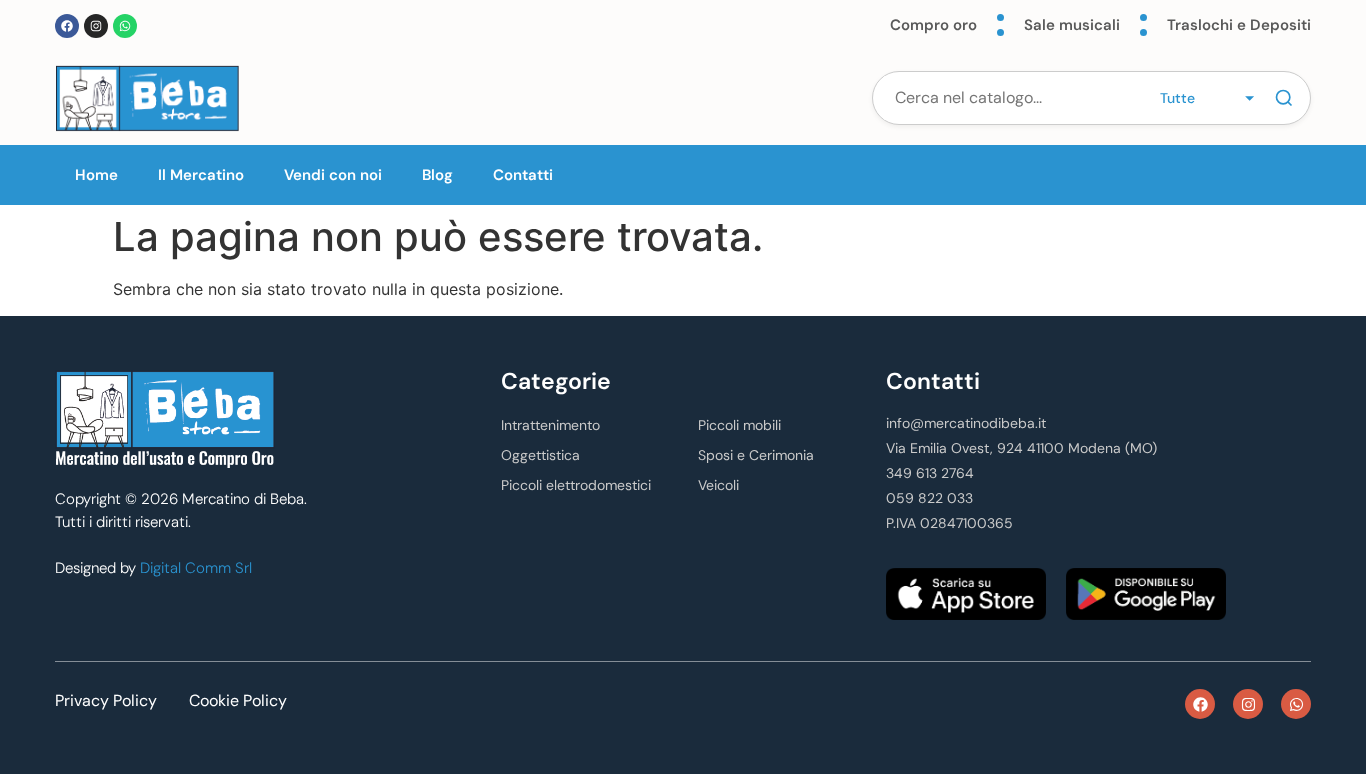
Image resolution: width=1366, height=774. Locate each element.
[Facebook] (67, 26)
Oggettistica (540, 455)
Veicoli (718, 485)
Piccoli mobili (739, 425)
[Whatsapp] (125, 26)
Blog (437, 175)
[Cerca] (1284, 98)
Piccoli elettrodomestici (576, 485)
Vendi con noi (333, 175)
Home (96, 175)
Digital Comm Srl (196, 568)
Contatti (523, 175)
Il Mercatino (201, 175)
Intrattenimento (550, 425)
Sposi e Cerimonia (756, 455)
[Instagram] (96, 26)
